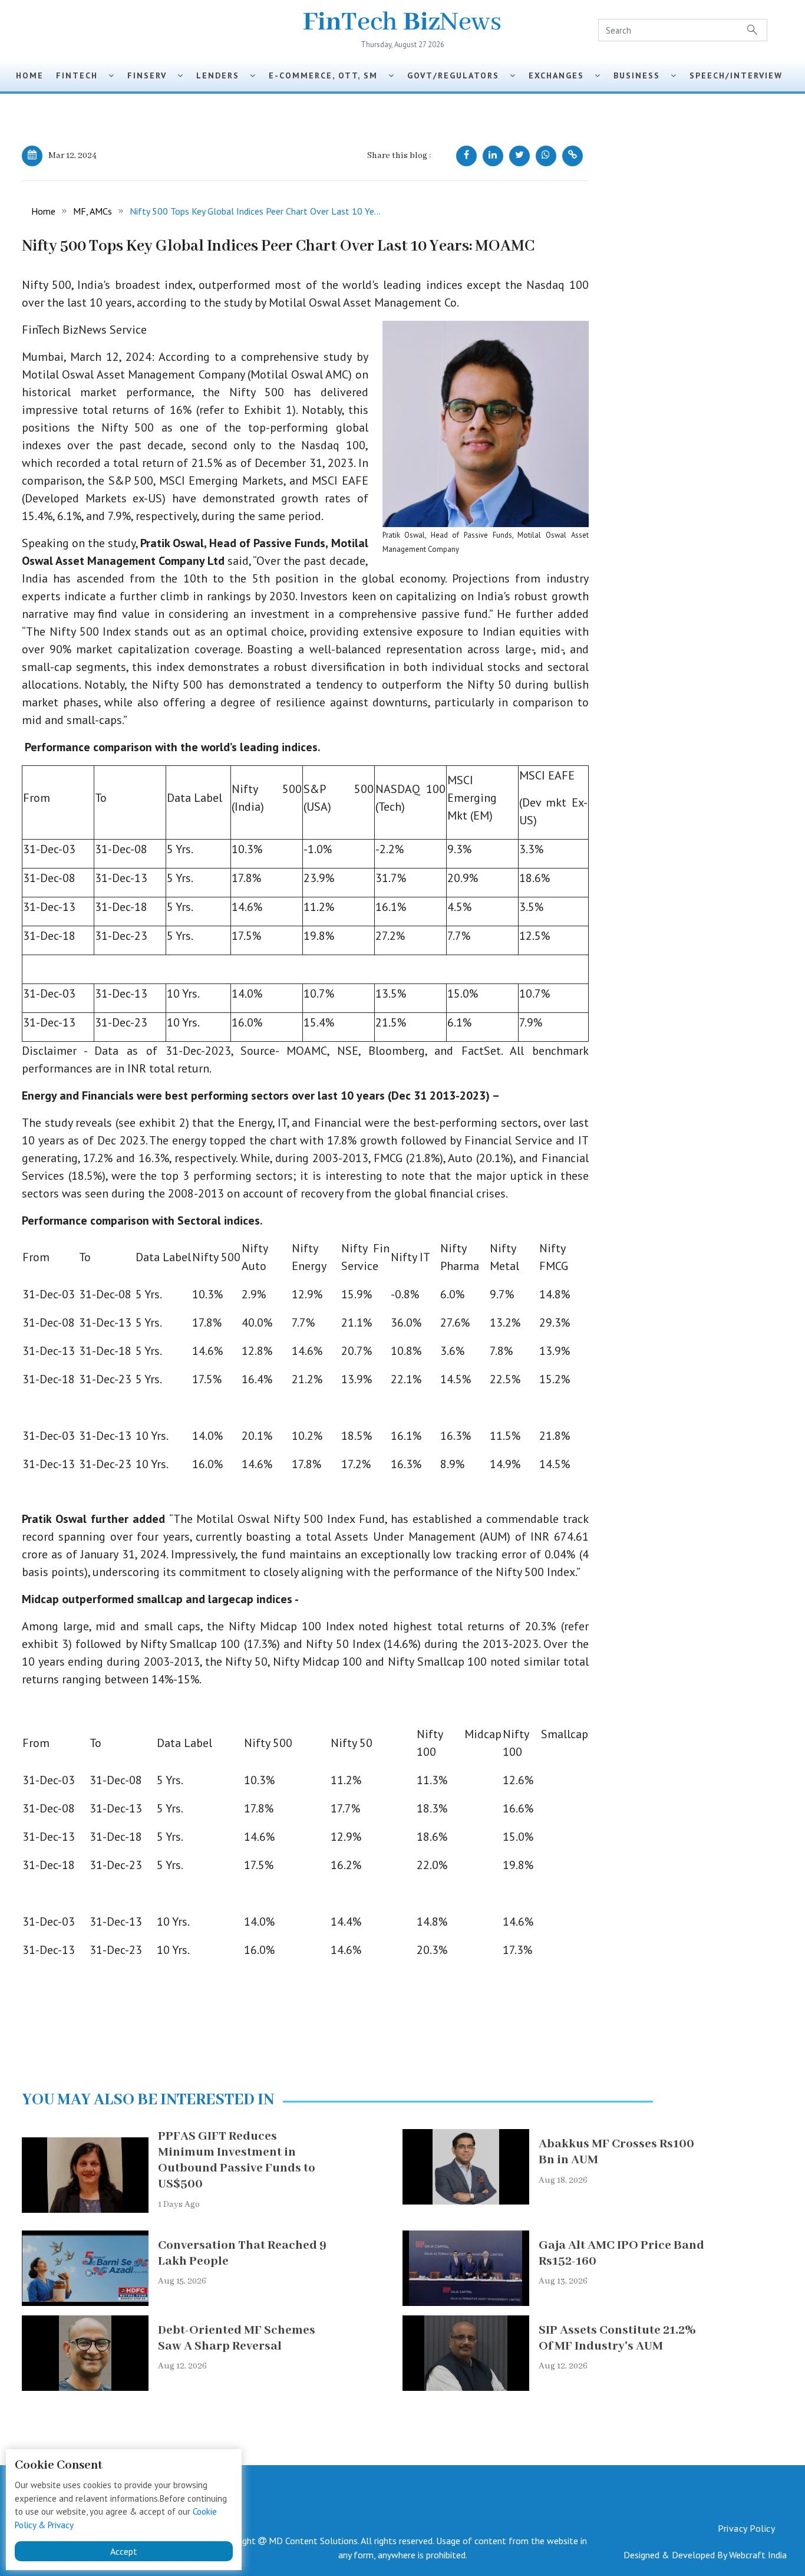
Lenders (223, 75)
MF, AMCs (93, 211)
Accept (124, 2551)
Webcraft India (758, 2555)
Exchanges (562, 75)
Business (642, 75)
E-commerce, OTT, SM (329, 75)
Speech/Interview (740, 75)
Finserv (152, 75)
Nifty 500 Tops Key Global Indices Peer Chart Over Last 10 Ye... (255, 211)
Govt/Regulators (458, 75)
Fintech (82, 75)
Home (30, 75)
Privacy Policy (746, 2528)
